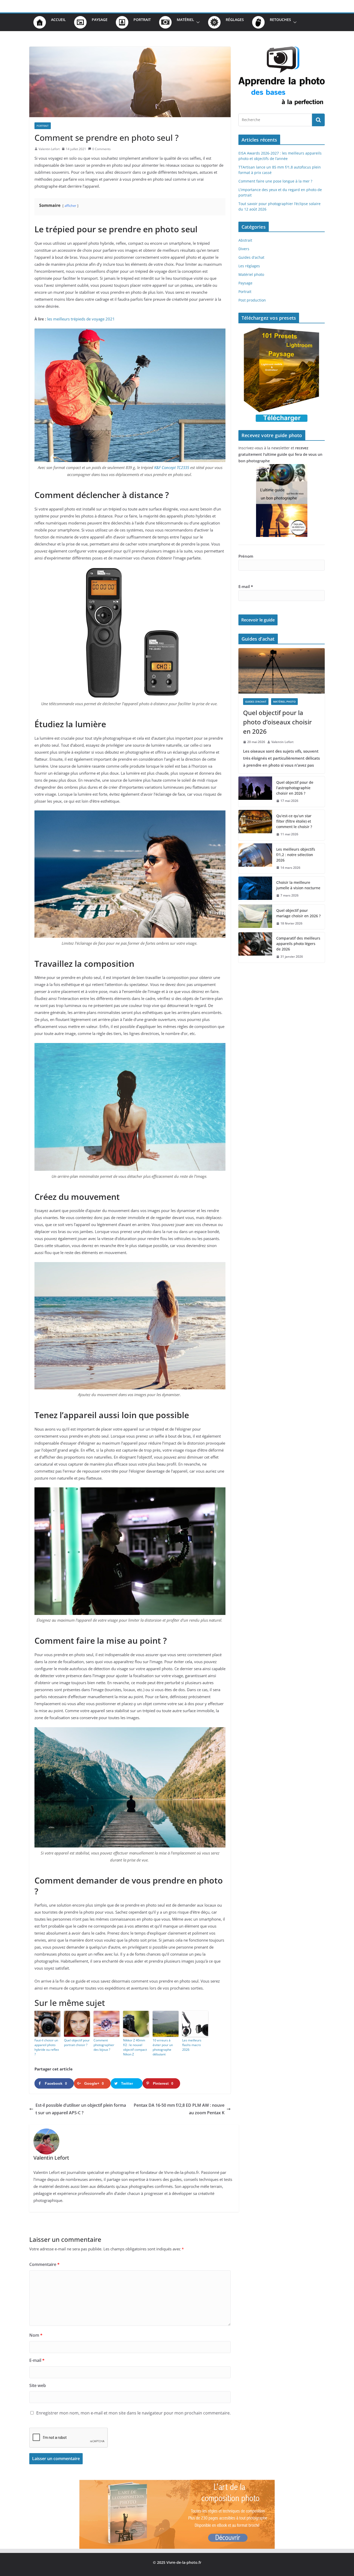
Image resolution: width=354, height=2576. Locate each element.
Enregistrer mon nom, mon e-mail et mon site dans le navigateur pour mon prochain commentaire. (133, 2413)
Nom (36, 2335)
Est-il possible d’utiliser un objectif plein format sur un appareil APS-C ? (81, 2109)
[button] (197, 22)
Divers (244, 249)
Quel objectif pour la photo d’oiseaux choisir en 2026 (277, 722)
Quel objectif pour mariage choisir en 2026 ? (298, 913)
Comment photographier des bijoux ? (104, 2045)
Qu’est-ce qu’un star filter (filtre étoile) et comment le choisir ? (294, 821)
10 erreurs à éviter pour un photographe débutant (163, 2047)
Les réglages (249, 266)
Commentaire (44, 2264)
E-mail (37, 2360)
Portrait (43, 126)
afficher (70, 206)
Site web (38, 2385)
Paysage (245, 283)
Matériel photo (251, 274)
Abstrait (245, 240)
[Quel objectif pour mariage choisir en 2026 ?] (255, 917)
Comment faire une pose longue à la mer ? (275, 181)
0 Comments (101, 149)
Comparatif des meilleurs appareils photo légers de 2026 (298, 944)
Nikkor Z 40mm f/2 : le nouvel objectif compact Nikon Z (135, 2047)
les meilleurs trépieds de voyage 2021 (81, 319)
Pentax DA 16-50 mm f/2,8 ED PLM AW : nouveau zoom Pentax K (179, 2109)
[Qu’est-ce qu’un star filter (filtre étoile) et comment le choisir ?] (255, 825)
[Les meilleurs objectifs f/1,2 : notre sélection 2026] (255, 859)
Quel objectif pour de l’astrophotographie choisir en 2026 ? (295, 788)
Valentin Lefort (49, 149)
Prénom (246, 556)
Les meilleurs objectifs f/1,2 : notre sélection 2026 (296, 855)
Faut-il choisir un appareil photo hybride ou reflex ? (47, 2047)
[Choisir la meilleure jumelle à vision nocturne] (255, 889)
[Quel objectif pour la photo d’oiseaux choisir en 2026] (282, 671)
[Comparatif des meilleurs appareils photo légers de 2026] (255, 947)
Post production (252, 300)
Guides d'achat (251, 257)
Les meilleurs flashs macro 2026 (192, 2045)
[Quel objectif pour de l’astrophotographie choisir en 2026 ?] (255, 792)
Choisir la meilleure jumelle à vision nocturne (298, 885)
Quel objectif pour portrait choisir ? (77, 2043)
